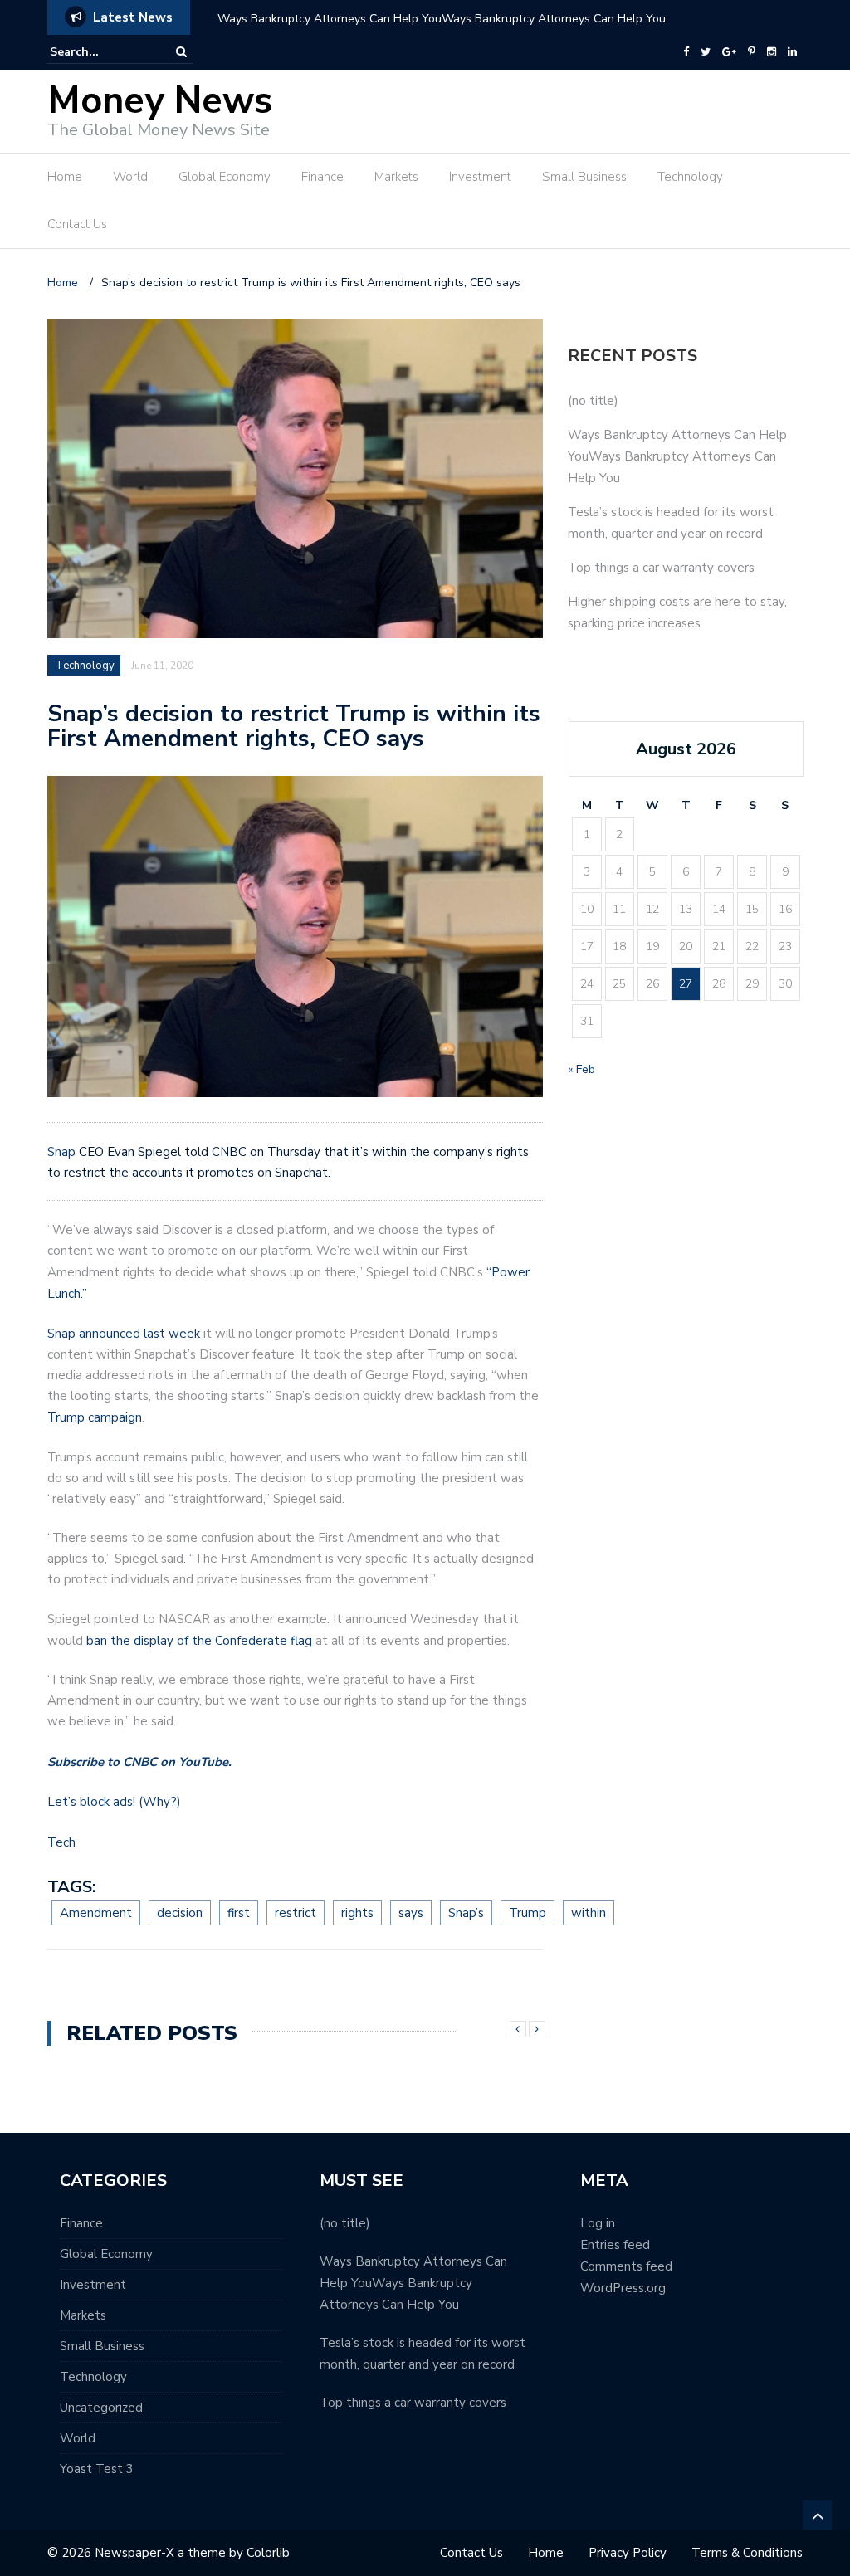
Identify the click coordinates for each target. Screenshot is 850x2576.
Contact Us (77, 224)
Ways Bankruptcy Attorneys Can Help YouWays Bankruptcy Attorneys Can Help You (442, 19)
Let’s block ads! (91, 1802)
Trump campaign (95, 1417)
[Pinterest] (752, 52)
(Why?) (160, 1802)
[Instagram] (772, 52)
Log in (598, 2223)
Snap (61, 1152)
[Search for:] (100, 52)
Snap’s (466, 1913)
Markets (396, 177)
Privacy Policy (628, 2553)
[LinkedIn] (792, 52)
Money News (160, 101)
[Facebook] (686, 52)
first (239, 1913)
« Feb (581, 1069)
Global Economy (225, 177)
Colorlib (268, 2553)
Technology (690, 177)
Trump (528, 1913)
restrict (296, 1913)
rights (357, 1913)
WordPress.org (623, 2288)
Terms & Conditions (747, 2553)
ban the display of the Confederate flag (199, 1641)
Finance (322, 177)
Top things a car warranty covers (661, 568)
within (589, 1913)
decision (180, 1913)
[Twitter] (706, 52)
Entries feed (615, 2245)
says (411, 1913)
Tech (61, 1842)
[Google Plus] (729, 52)
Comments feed (626, 2266)
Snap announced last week (124, 1334)
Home (65, 177)
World (130, 177)
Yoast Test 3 (97, 2469)
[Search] (181, 52)
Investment (480, 177)
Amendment (96, 1913)
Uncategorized (101, 2408)
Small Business (584, 177)
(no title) (593, 401)
